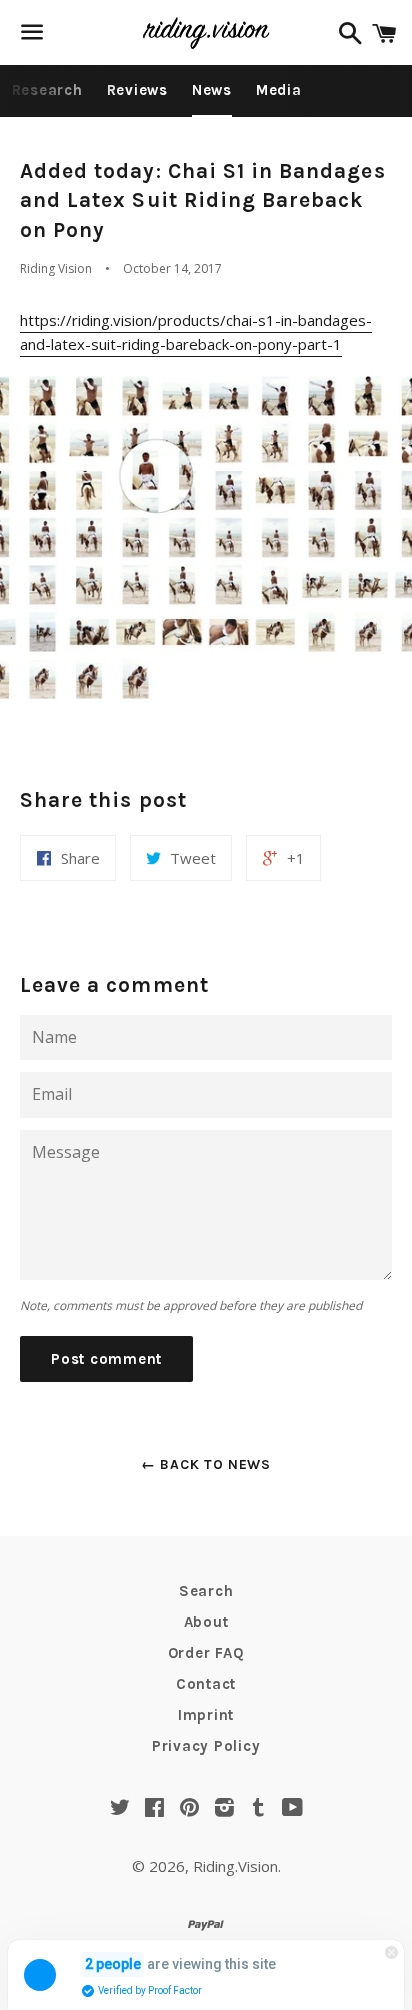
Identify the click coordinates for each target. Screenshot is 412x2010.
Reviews (137, 90)
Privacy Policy (206, 1746)
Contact (206, 1684)
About (206, 1622)
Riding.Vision (235, 1866)
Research (47, 90)
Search (206, 1591)
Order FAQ (206, 1653)
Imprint (206, 1715)
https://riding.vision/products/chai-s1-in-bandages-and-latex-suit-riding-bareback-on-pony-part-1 (196, 332)
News (212, 90)
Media (279, 90)
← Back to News (206, 1464)
